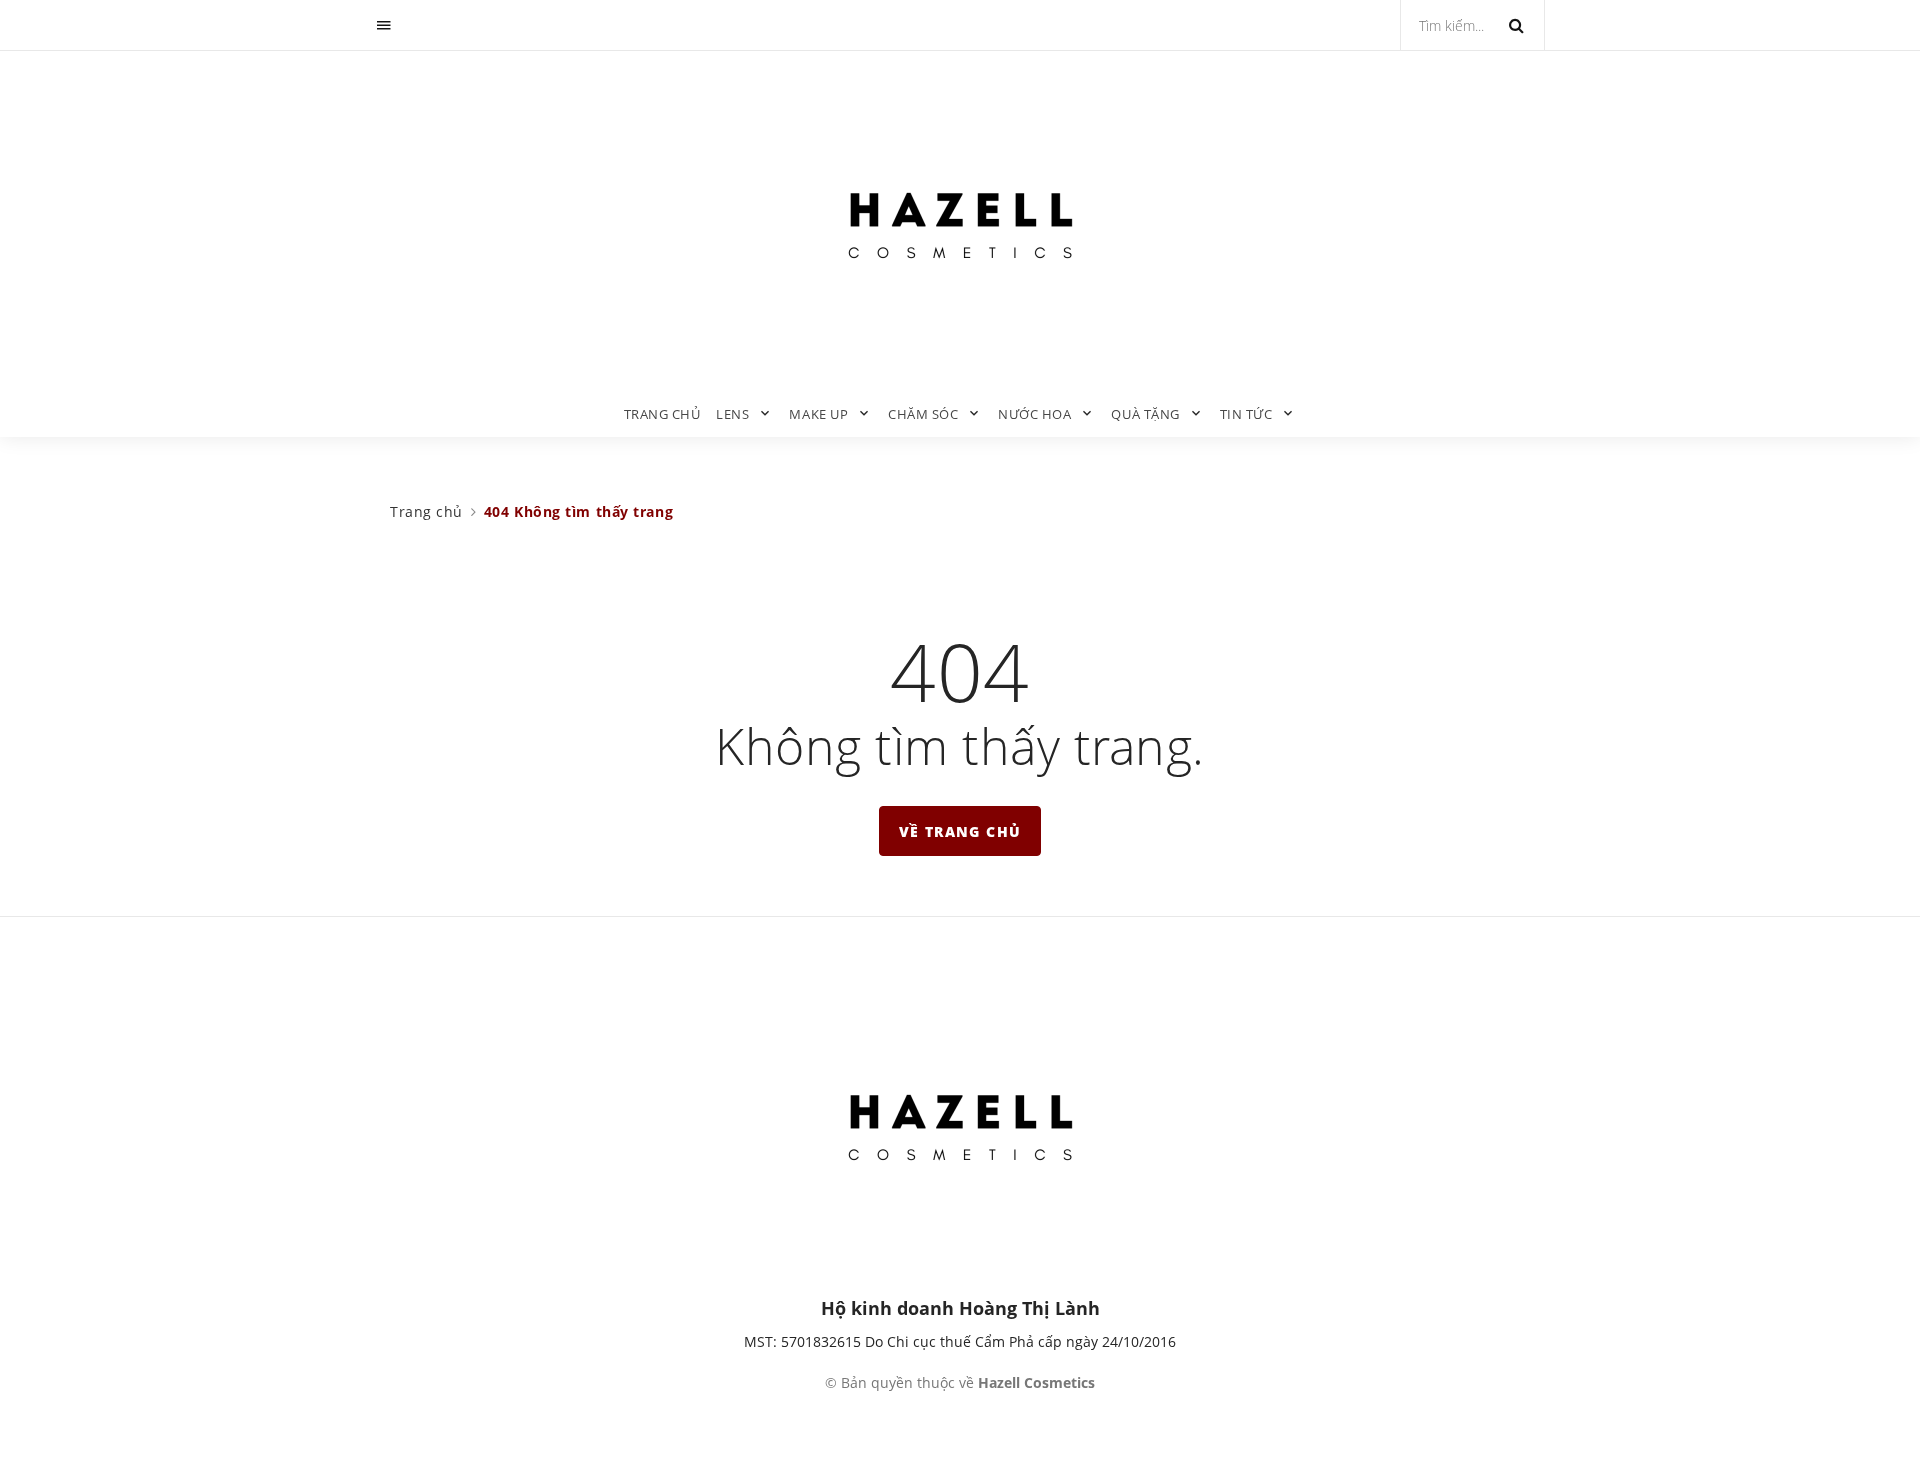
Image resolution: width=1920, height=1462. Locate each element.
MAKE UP (818, 414)
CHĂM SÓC (923, 414)
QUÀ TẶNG (1145, 414)
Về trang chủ (960, 831)
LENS (732, 414)
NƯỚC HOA (1034, 414)
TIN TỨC (1246, 414)
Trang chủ (662, 414)
